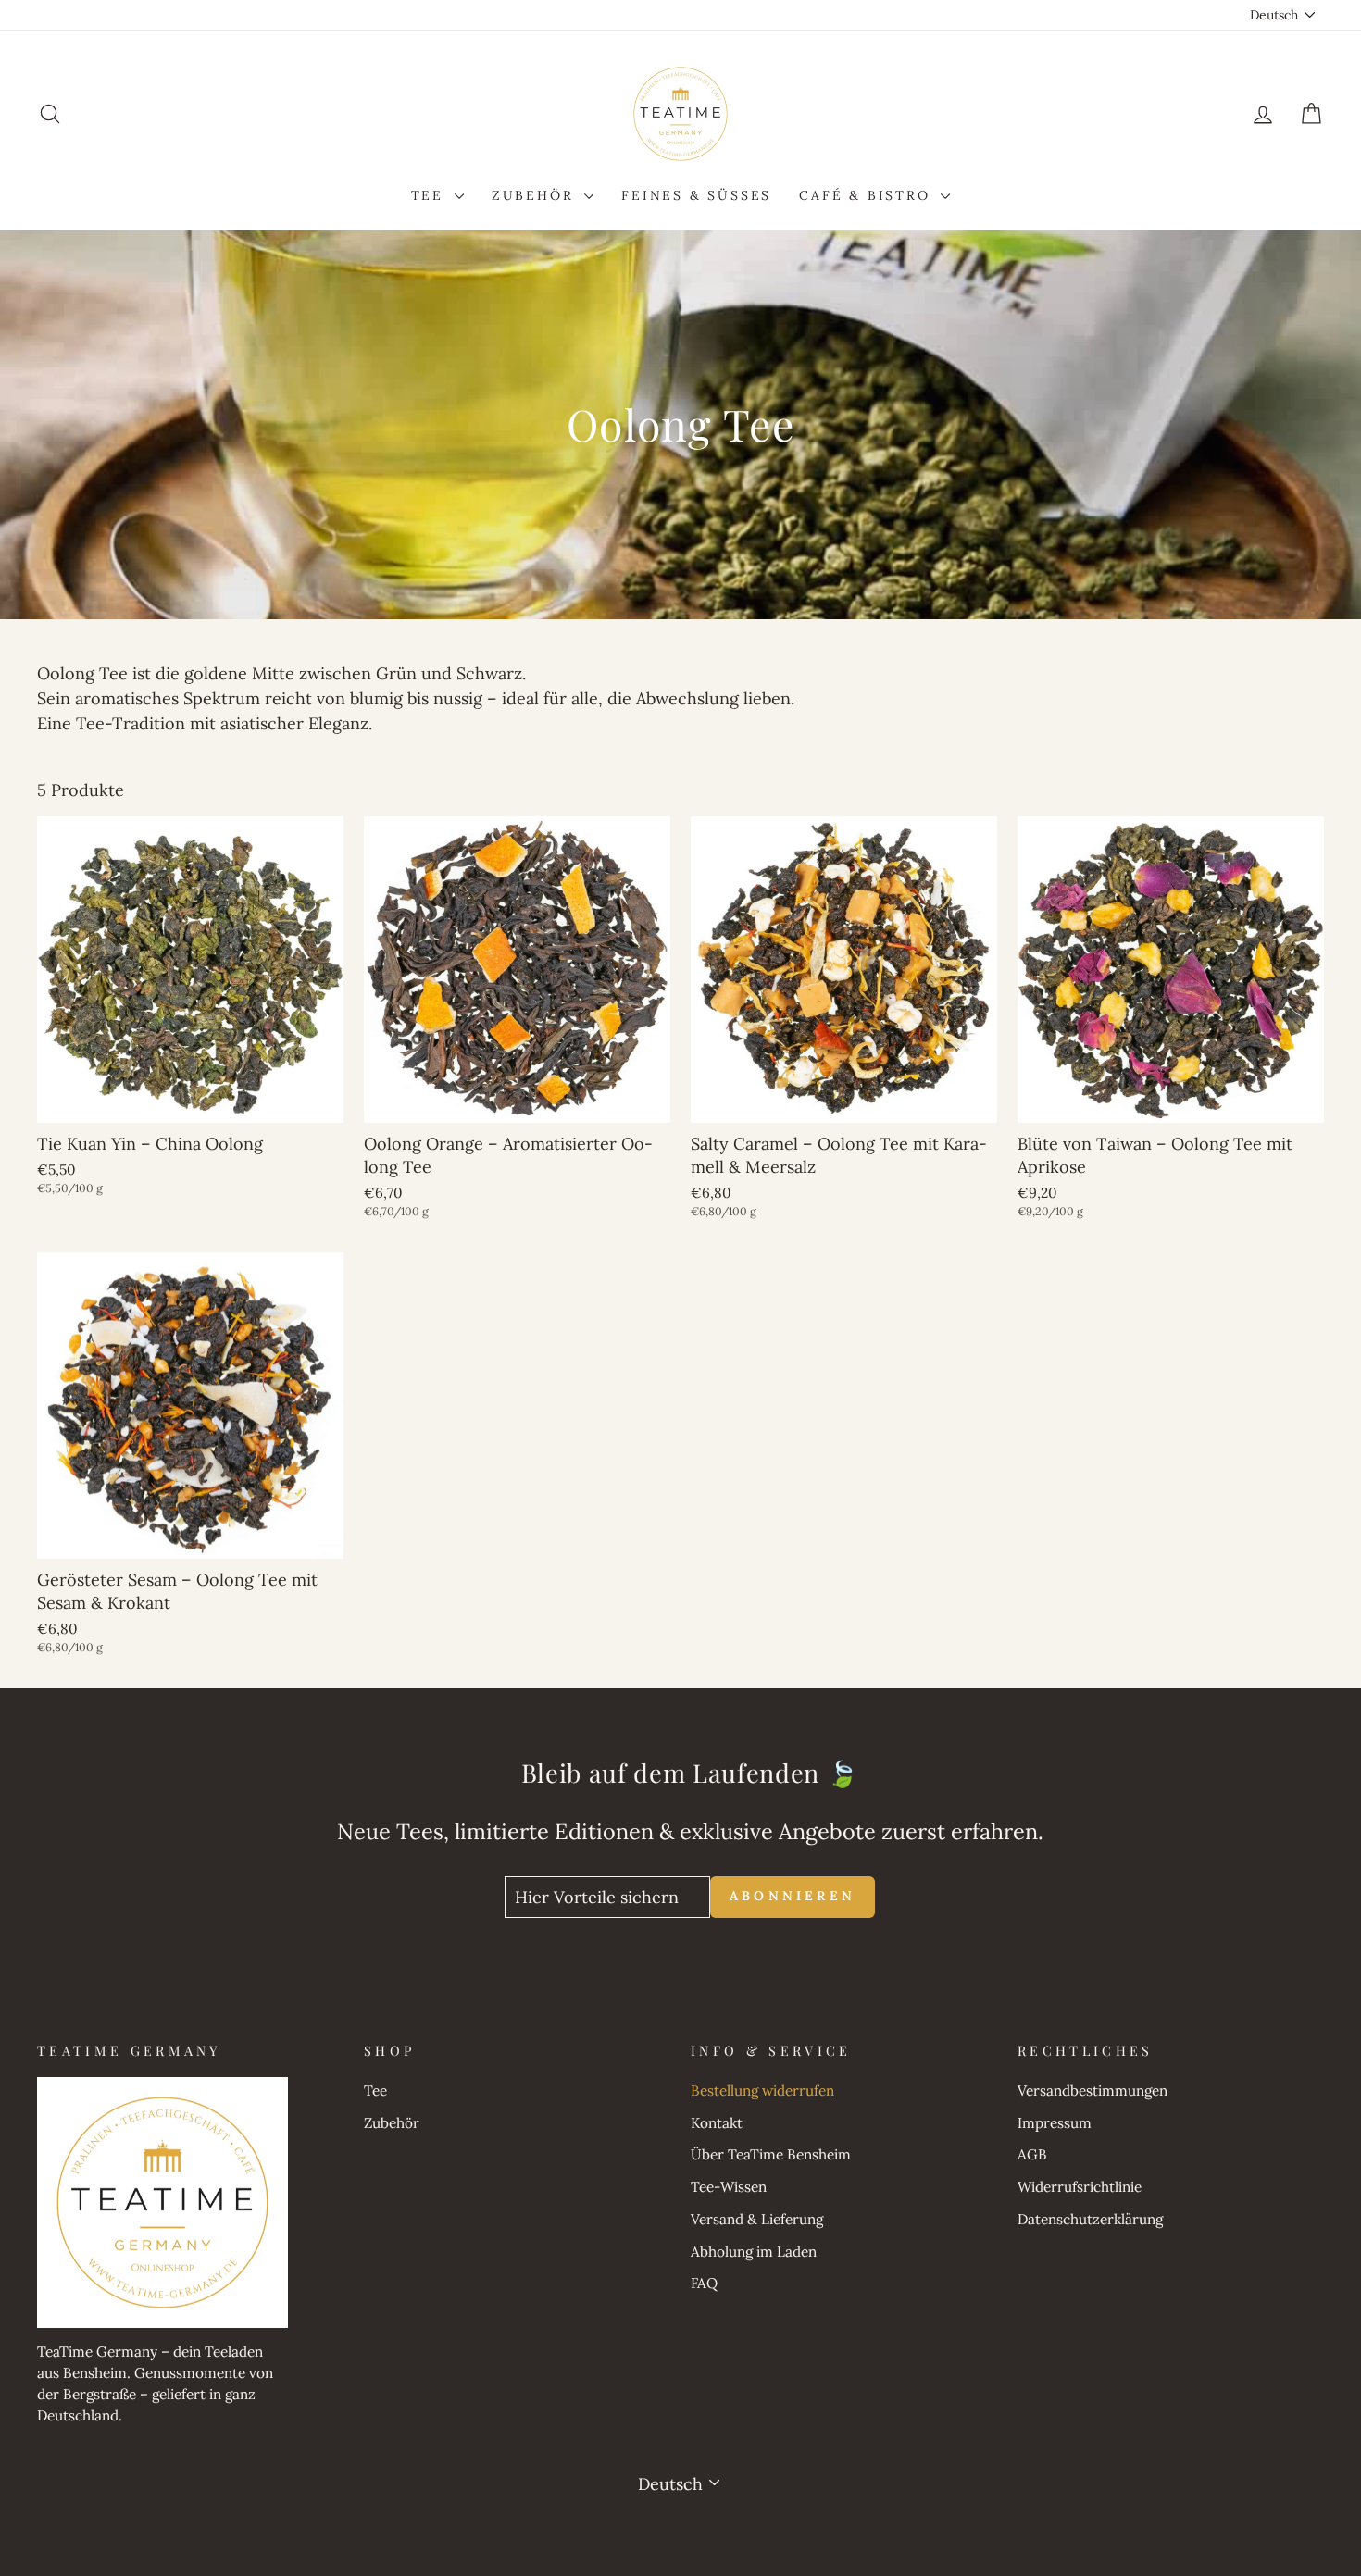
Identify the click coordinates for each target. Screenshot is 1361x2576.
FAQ (704, 2283)
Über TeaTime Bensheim (771, 2154)
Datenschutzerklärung (1090, 2219)
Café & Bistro (868, 195)
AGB (1032, 2154)
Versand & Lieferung (757, 2219)
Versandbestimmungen (1093, 2091)
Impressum (1055, 2123)
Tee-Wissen (729, 2187)
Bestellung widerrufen (762, 2091)
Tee (431, 195)
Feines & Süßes (696, 195)
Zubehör (536, 195)
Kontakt (717, 2123)
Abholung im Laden (754, 2252)
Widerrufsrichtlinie (1080, 2187)
